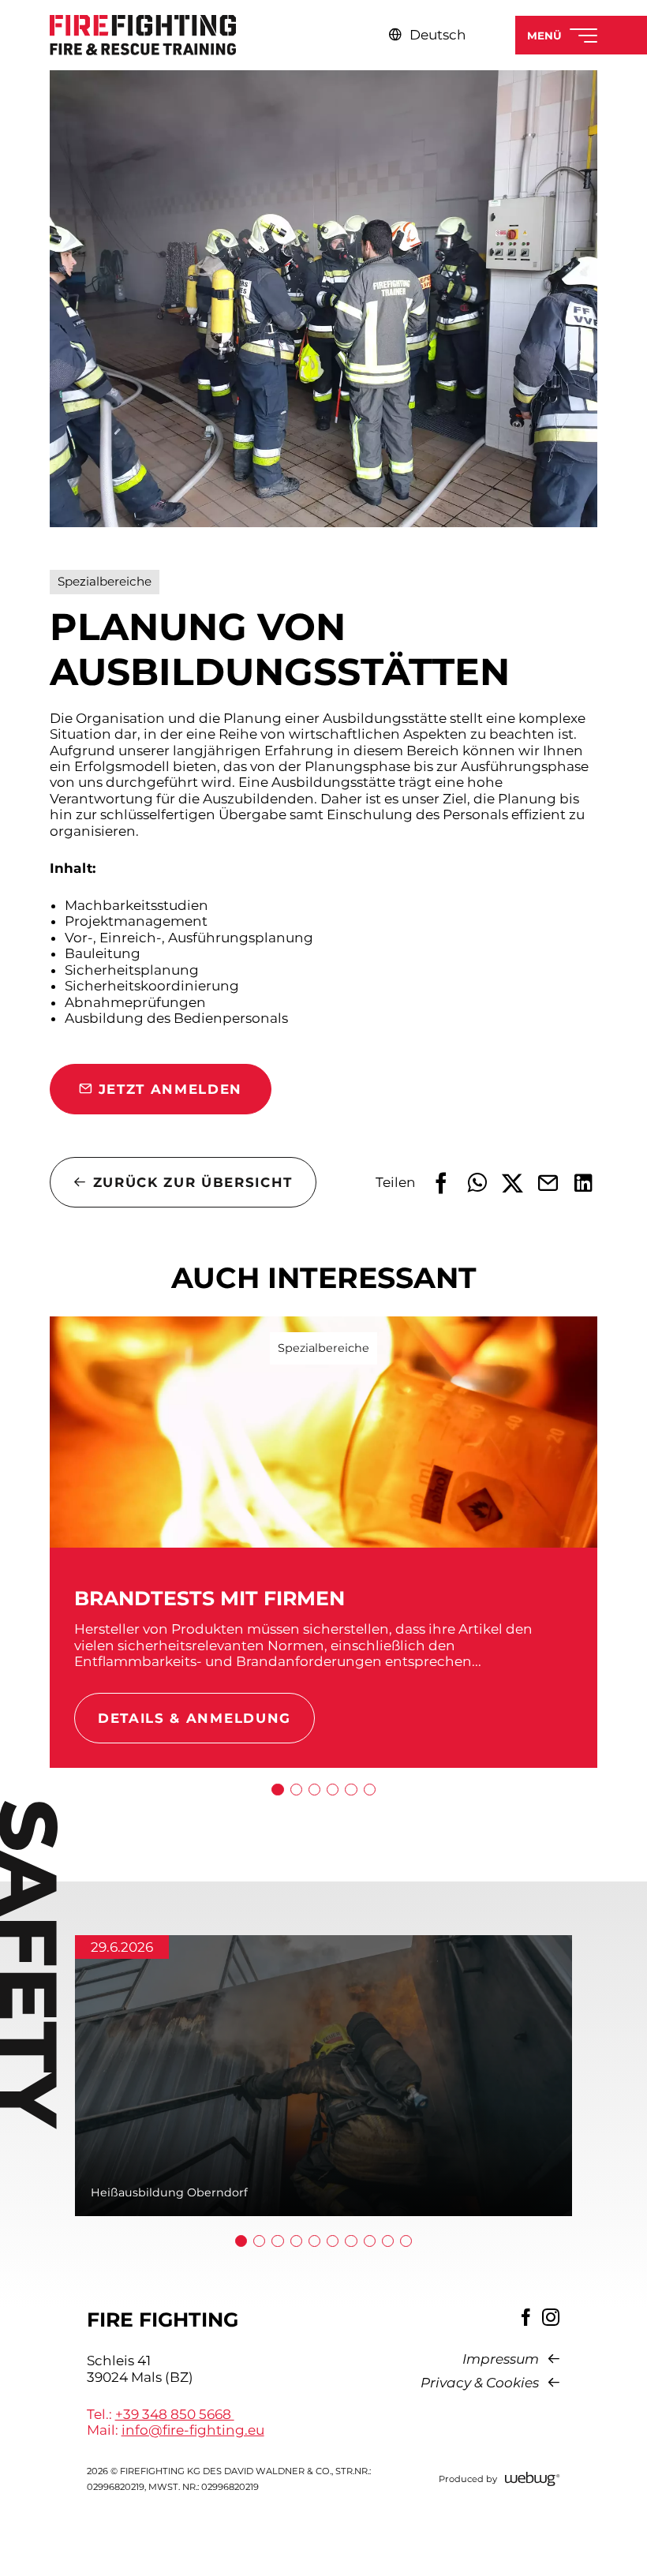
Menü (544, 36)
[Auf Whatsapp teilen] (477, 1183)
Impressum (501, 2359)
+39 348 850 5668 (175, 2414)
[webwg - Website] (533, 2479)
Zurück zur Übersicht (193, 1182)
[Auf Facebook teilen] (441, 1183)
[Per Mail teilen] (548, 1183)
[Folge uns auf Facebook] (526, 2317)
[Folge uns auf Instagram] (551, 2317)
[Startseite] (144, 35)
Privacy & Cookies (480, 2383)
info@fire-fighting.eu (193, 2430)
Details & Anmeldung (194, 1718)
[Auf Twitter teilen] (512, 1183)
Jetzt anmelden (170, 1089)
